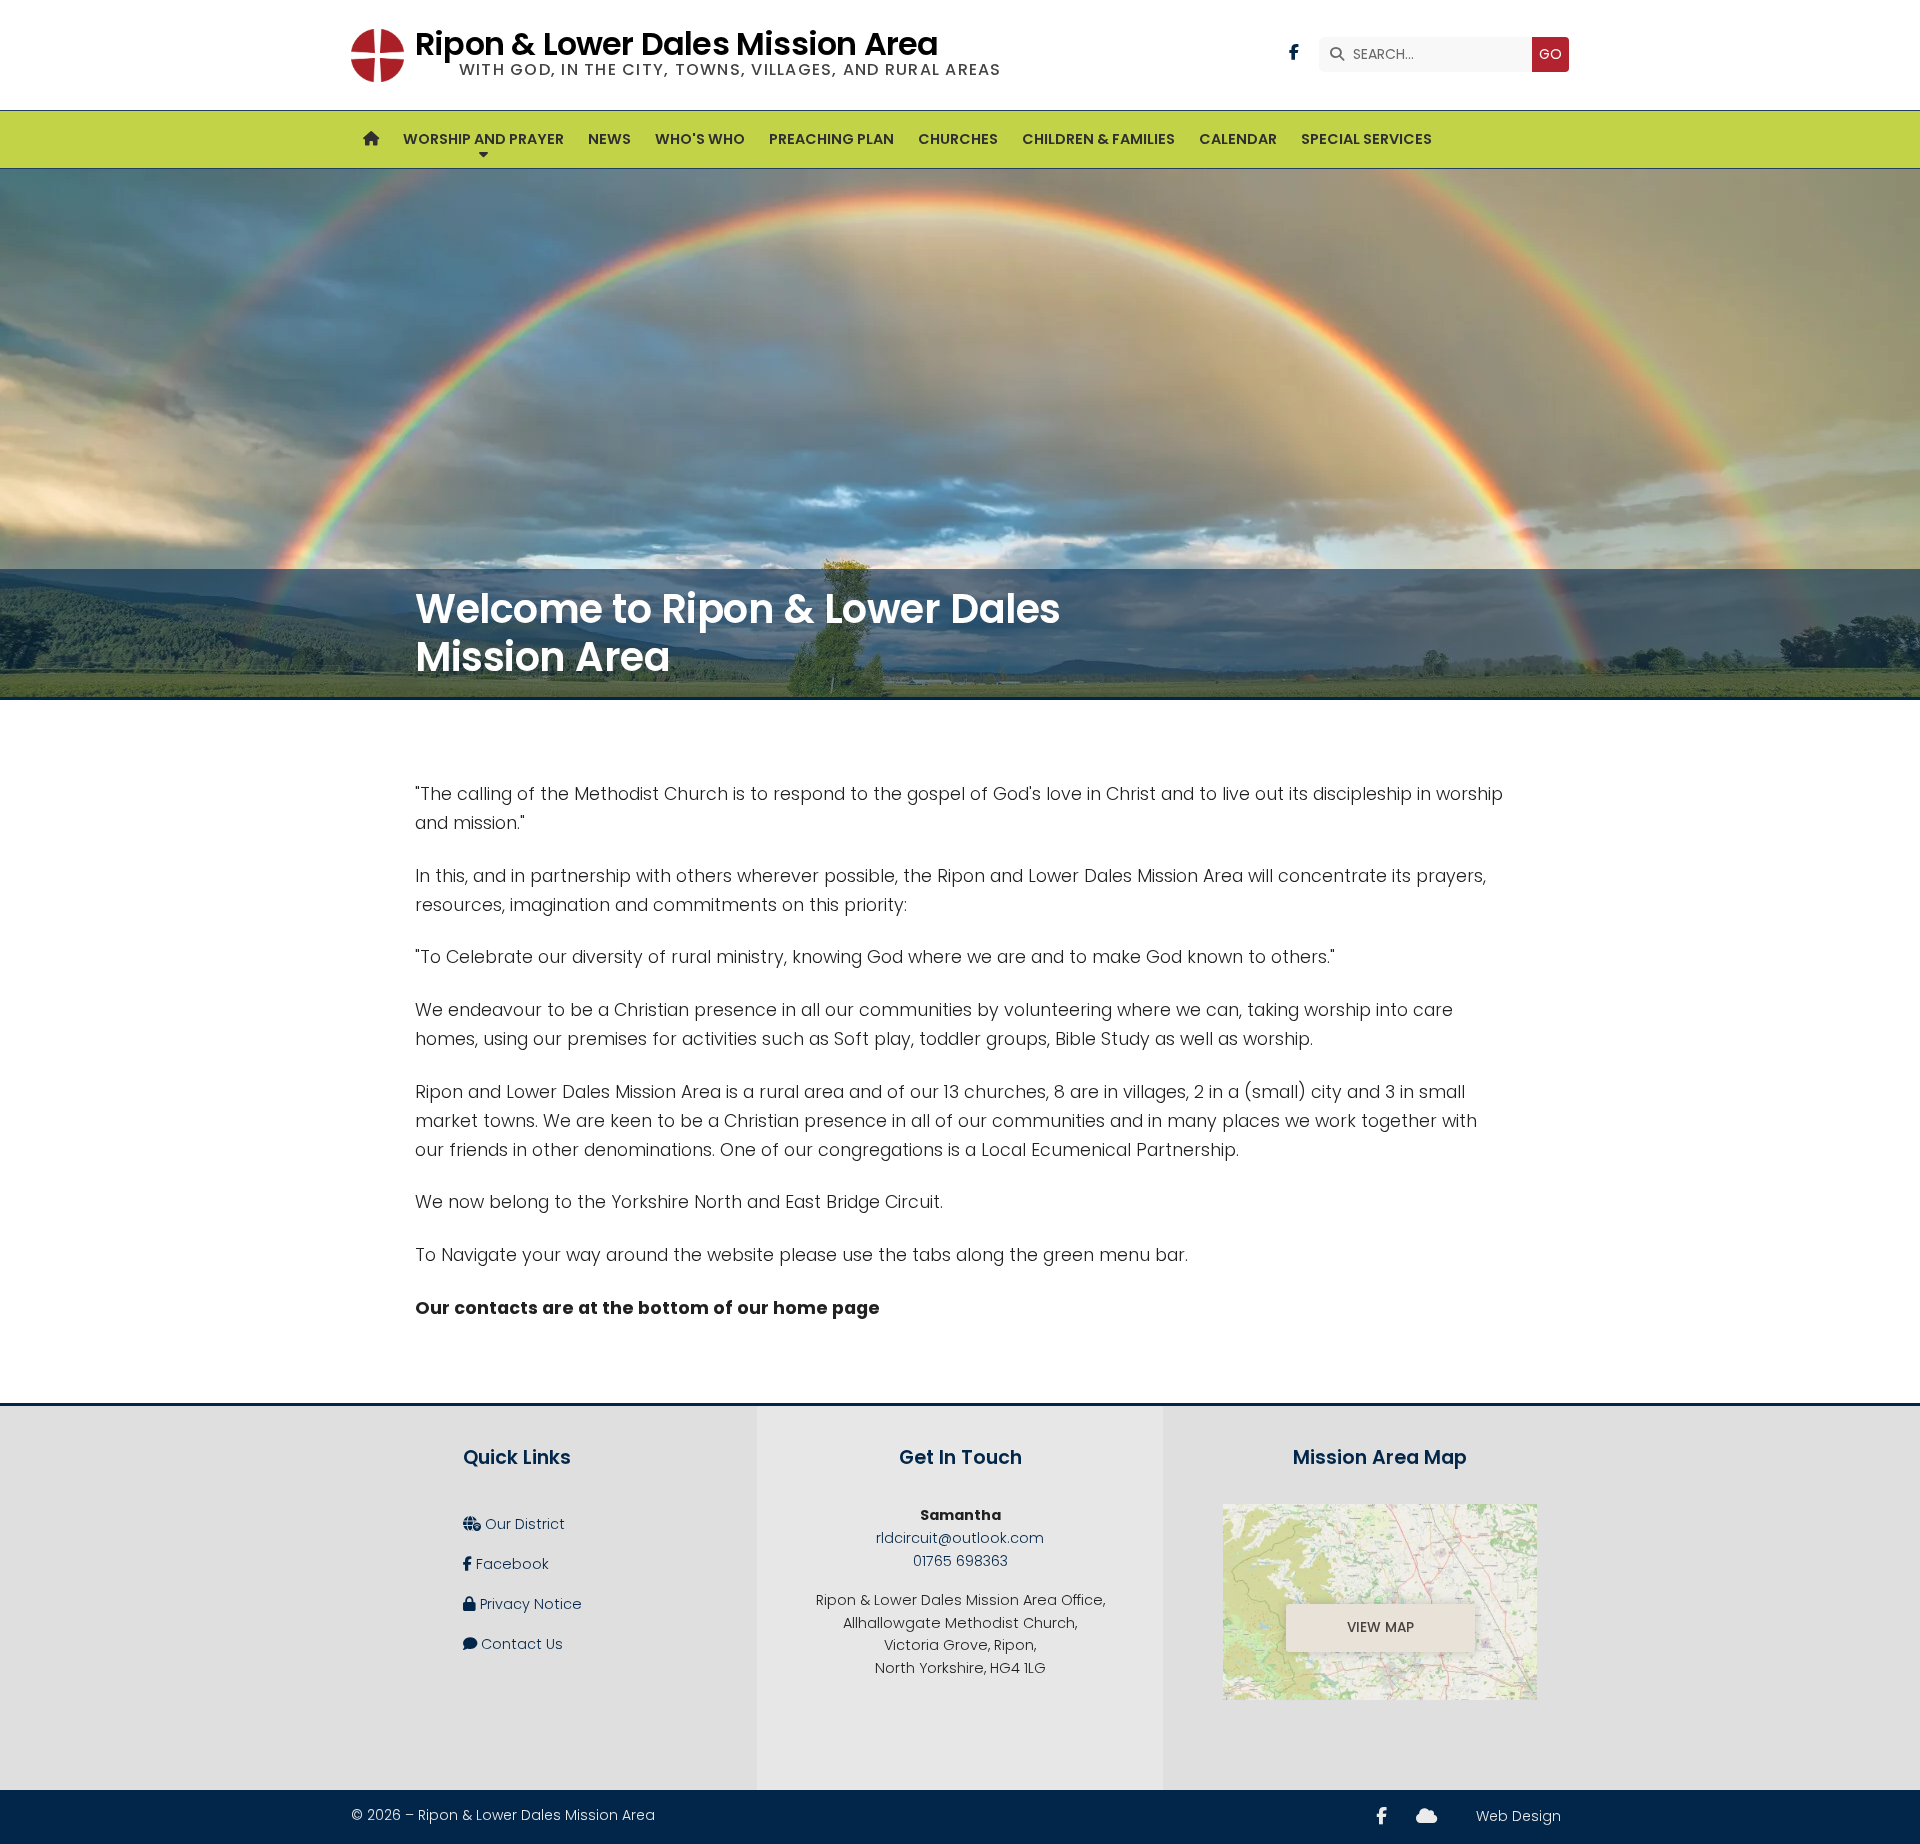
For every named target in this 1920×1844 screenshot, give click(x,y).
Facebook (506, 1564)
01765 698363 (960, 1561)
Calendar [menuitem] (1238, 139)
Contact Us (513, 1644)
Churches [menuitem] (958, 139)
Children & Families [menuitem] (1098, 139)
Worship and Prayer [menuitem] (483, 139)
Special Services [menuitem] (1366, 139)
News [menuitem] (609, 139)
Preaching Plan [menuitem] (831, 139)
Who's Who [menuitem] (700, 139)
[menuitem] (371, 139)
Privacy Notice (522, 1604)
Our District (514, 1524)
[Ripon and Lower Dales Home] (377, 55)
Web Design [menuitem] (1518, 1816)
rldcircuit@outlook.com (960, 1538)
